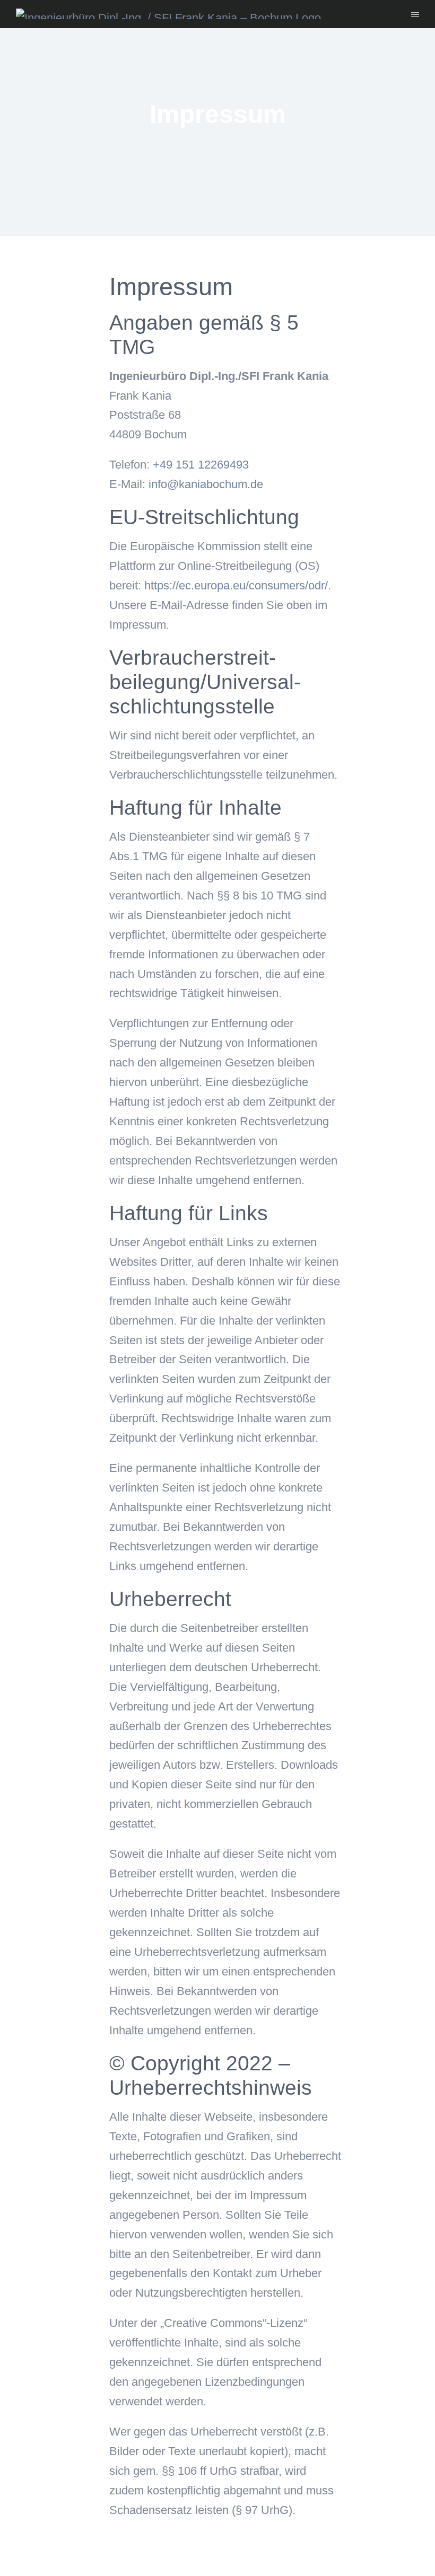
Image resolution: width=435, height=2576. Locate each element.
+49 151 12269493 (201, 465)
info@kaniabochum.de (206, 484)
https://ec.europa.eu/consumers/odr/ (236, 585)
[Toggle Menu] (415, 15)
